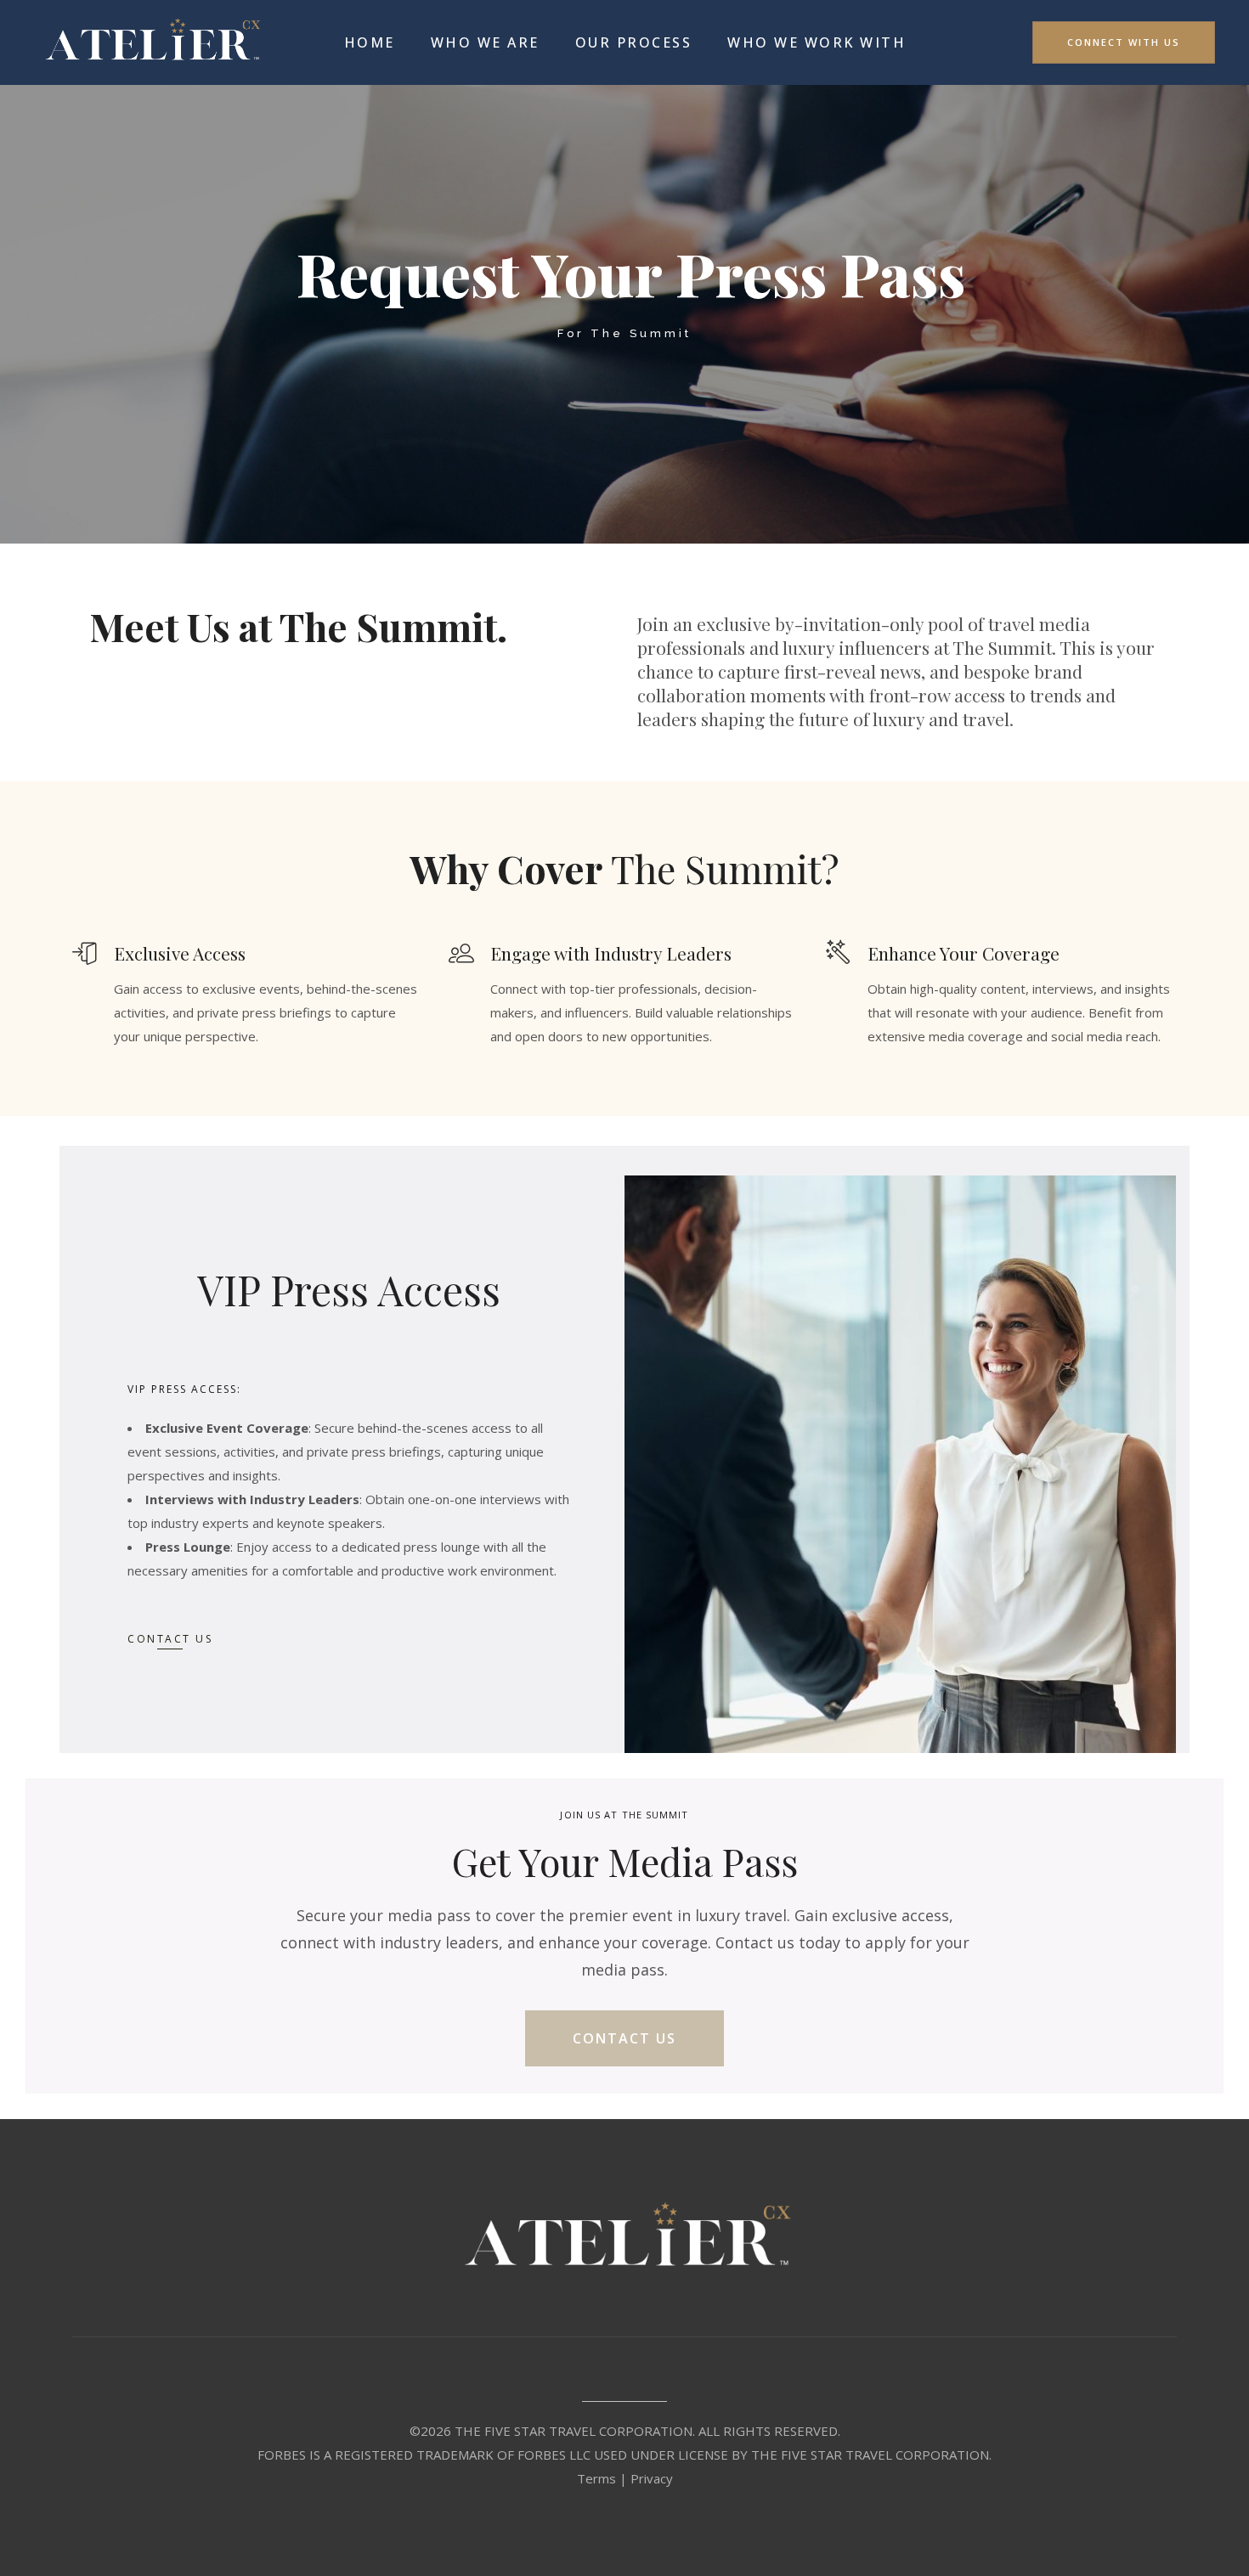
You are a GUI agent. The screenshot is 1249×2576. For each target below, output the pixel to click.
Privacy (652, 2478)
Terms (596, 2478)
